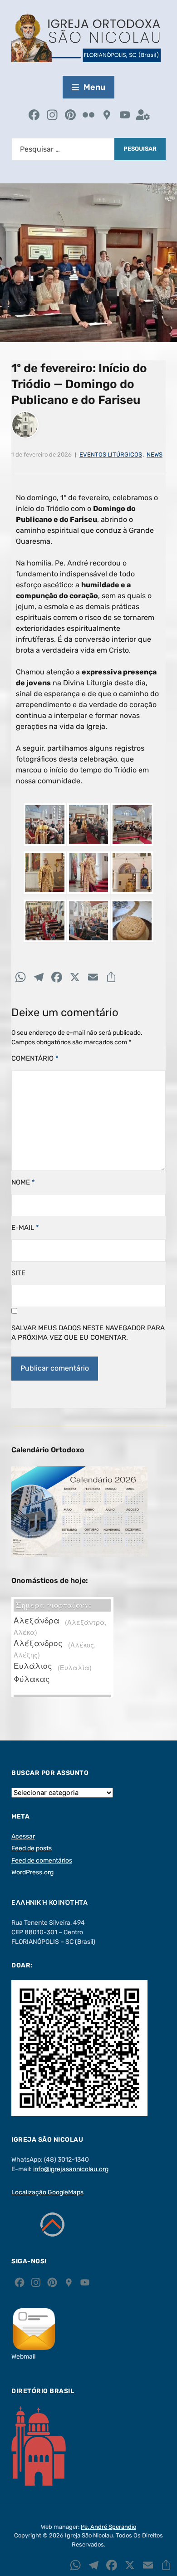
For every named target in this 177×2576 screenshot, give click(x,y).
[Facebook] (34, 116)
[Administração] (143, 116)
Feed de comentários (42, 1861)
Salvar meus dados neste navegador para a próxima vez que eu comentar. (88, 1333)
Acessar (23, 1836)
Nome (23, 1182)
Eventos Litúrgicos (111, 455)
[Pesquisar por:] (63, 149)
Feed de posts (32, 1848)
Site (18, 1273)
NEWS (155, 455)
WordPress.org (32, 1872)
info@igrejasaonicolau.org (71, 2169)
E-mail (25, 1228)
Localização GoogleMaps (47, 2192)
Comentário (35, 1058)
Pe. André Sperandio (108, 2527)
